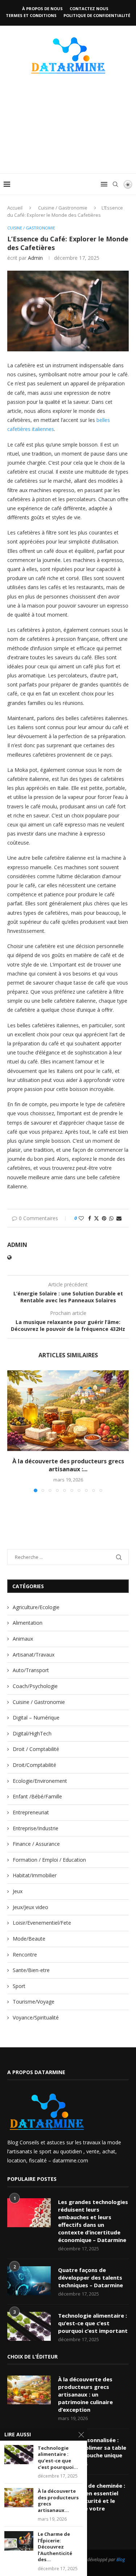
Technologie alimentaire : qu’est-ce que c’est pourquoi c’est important (93, 2323)
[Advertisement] (68, 135)
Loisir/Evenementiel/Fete (42, 1923)
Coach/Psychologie (35, 1686)
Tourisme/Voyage (34, 2002)
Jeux (18, 1891)
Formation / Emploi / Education (49, 1860)
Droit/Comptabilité (34, 1765)
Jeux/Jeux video (30, 1907)
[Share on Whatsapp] (111, 1218)
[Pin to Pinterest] (104, 1218)
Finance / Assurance (36, 1844)
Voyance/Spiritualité (36, 2017)
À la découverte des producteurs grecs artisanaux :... (68, 1465)
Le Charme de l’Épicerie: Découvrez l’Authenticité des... (55, 2547)
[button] (13, 1431)
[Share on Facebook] (90, 1218)
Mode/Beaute (29, 1939)
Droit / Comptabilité (36, 1749)
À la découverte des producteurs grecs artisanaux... (58, 2501)
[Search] (115, 184)
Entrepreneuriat (31, 1812)
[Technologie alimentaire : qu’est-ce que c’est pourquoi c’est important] (29, 2326)
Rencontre (25, 1955)
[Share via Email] (119, 1218)
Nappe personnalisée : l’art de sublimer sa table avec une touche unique (92, 2448)
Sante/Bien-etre (31, 1970)
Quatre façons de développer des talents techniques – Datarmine (90, 2277)
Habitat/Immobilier (35, 1875)
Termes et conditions (31, 15)
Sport (19, 1986)
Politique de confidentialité (97, 15)
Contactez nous (89, 9)
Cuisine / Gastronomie (63, 208)
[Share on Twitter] (96, 1218)
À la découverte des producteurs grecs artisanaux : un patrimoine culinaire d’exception (85, 2394)
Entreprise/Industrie (36, 1828)
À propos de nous (42, 9)
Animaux (23, 1639)
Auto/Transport (31, 1670)
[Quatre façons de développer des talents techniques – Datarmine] (29, 2281)
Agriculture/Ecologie (36, 1607)
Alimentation (28, 1623)
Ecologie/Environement (40, 1781)
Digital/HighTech (32, 1733)
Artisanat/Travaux (34, 1655)
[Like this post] (81, 1218)
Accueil (15, 208)
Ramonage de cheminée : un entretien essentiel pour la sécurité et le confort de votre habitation (92, 2501)
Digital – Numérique (36, 1718)
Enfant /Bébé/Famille (37, 1796)
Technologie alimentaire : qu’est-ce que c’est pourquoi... (58, 2458)
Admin (35, 258)
